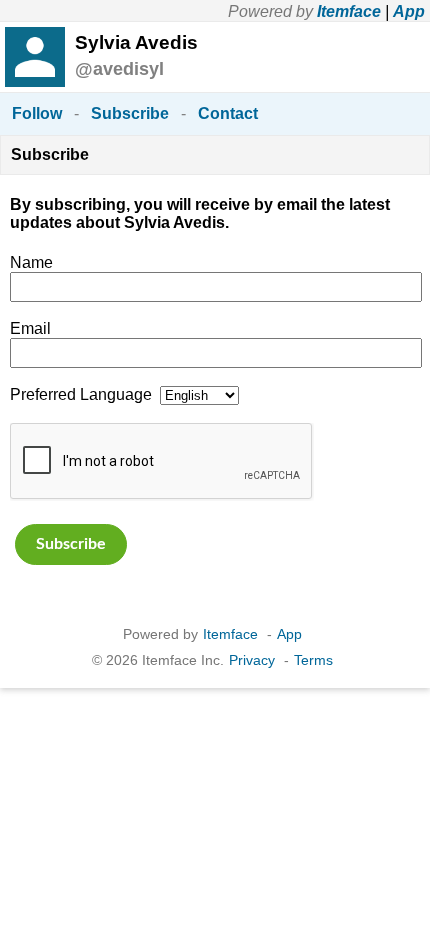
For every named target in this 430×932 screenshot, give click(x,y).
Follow (37, 113)
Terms (313, 660)
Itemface (349, 11)
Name (31, 262)
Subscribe (130, 113)
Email (30, 328)
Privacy (252, 660)
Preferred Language (81, 394)
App (409, 11)
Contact (228, 113)
